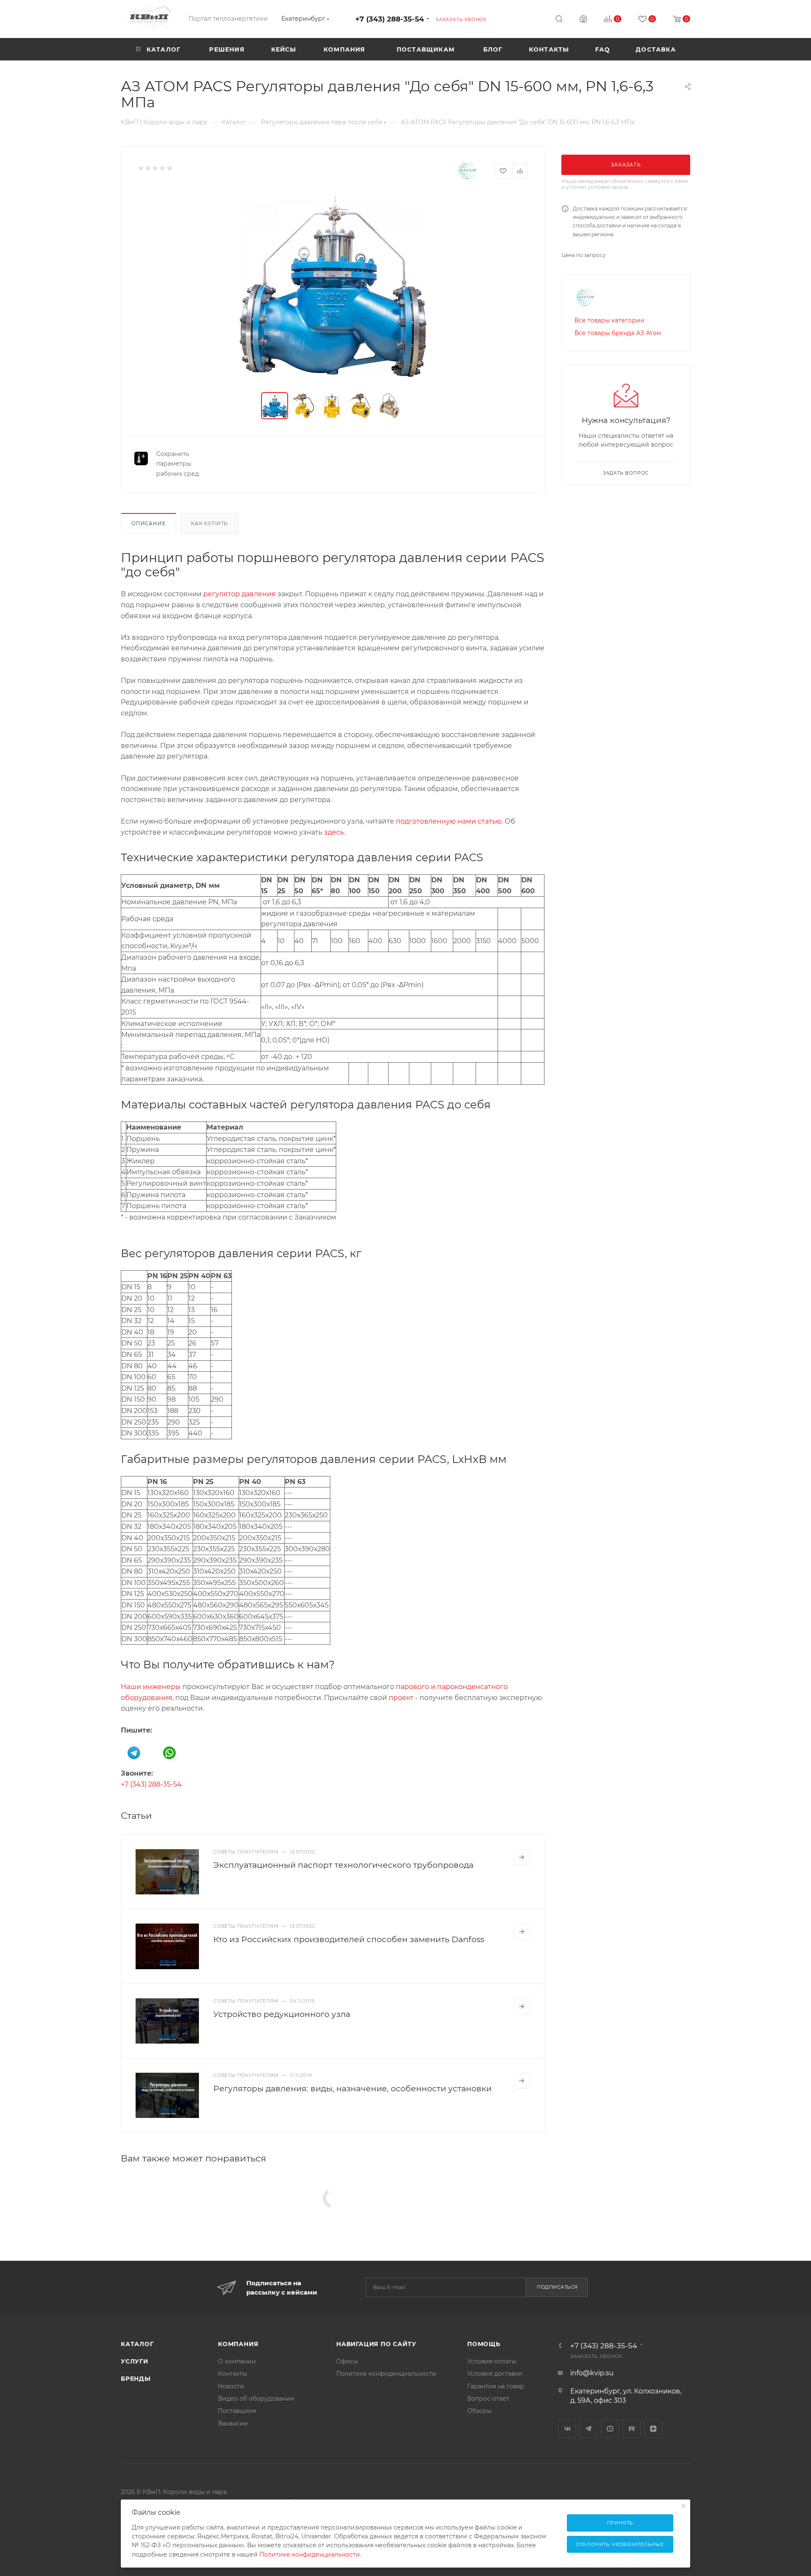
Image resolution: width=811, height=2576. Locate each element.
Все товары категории (610, 320)
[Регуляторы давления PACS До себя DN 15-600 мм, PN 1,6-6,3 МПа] (333, 287)
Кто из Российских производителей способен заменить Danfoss (349, 1939)
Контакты (233, 2374)
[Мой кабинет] (583, 20)
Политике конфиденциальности (310, 2554)
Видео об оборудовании (256, 2399)
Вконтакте (567, 2429)
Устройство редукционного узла (282, 2014)
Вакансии (233, 2423)
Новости (231, 2386)
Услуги (135, 2361)
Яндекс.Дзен (653, 2429)
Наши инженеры (151, 1687)
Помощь (484, 2344)
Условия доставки (495, 2374)
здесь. (335, 832)
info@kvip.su (592, 2373)
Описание (148, 524)
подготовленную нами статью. (449, 821)
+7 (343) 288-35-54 (390, 19)
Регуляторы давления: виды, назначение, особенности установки (352, 2088)
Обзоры (479, 2411)
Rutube (632, 2429)
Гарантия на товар (496, 2386)
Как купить (209, 524)
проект (401, 1698)
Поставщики (237, 2411)
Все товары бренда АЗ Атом (618, 333)
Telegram (589, 2429)
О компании (237, 2361)
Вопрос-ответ (488, 2399)
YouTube (610, 2429)
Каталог (137, 2344)
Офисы (347, 2361)
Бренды (136, 2379)
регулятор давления (239, 594)
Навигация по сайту (376, 2344)
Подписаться (557, 2287)
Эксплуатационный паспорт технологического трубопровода (343, 1865)
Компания (238, 2344)
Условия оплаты (492, 2361)
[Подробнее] (522, 1857)
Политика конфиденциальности (386, 2374)
